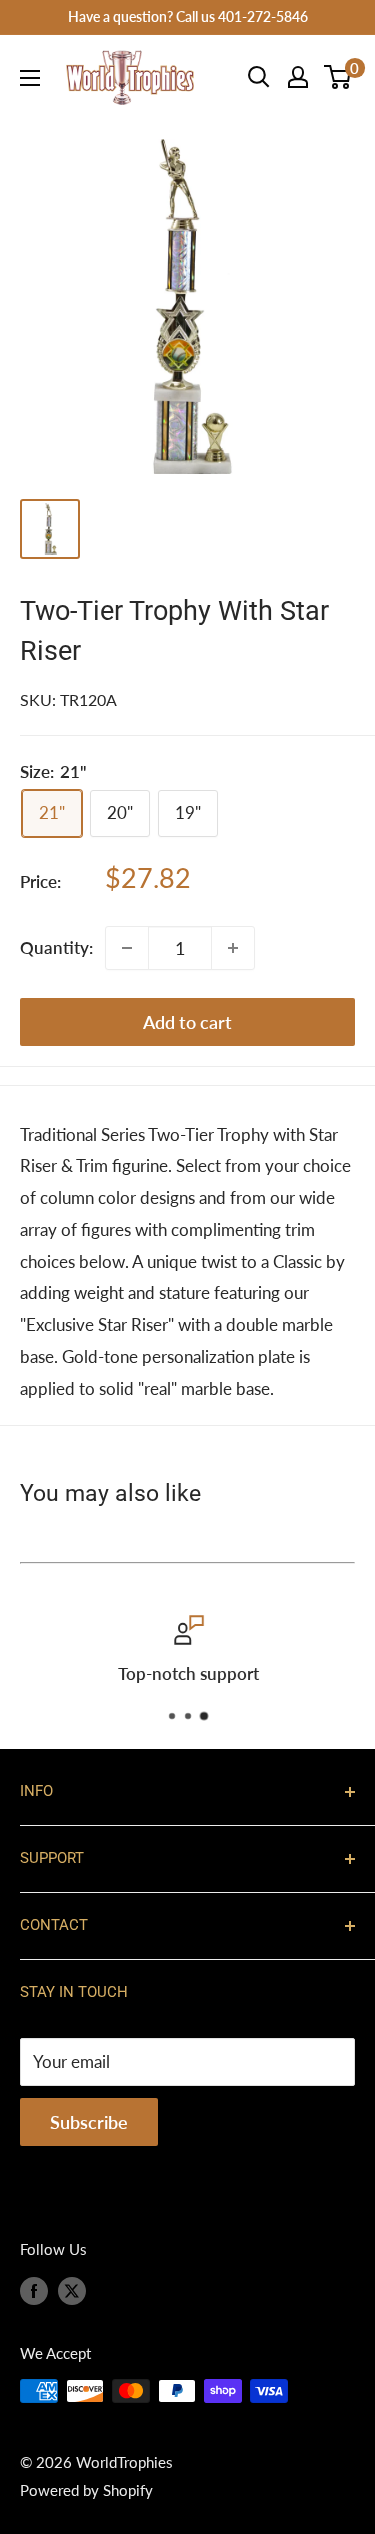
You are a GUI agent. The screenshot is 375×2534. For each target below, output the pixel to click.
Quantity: (56, 947)
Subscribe (89, 2122)
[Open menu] (30, 78)
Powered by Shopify (86, 2490)
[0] (338, 77)
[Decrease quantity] (127, 948)
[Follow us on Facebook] (34, 2290)
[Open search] (259, 77)
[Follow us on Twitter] (72, 2290)
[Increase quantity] (233, 948)
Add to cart (187, 1022)
